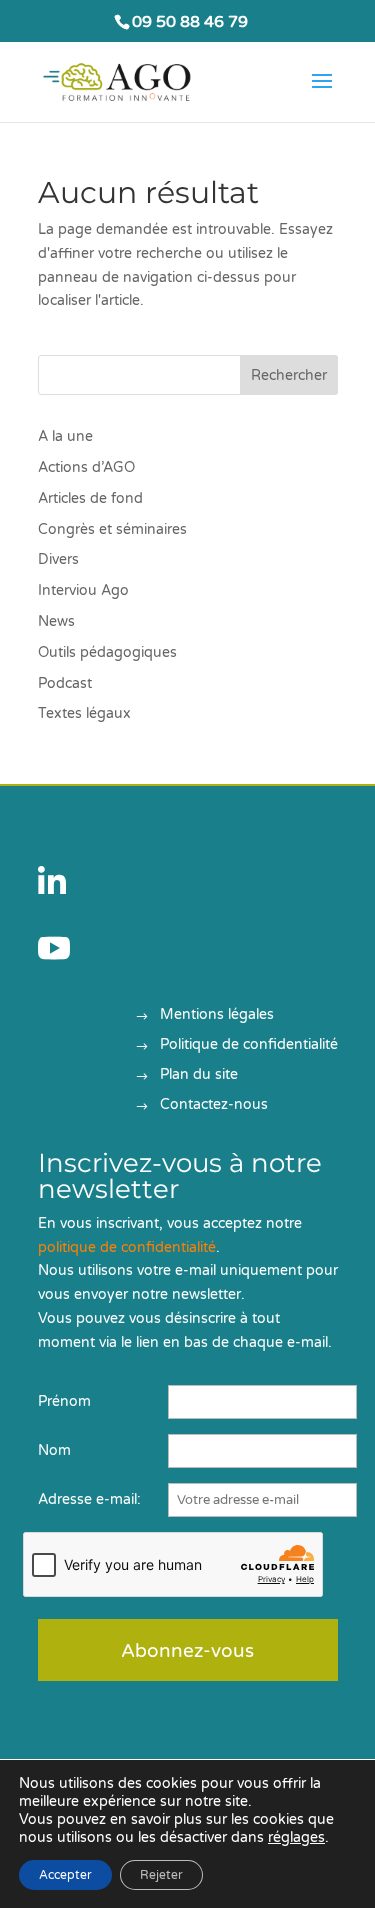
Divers (58, 559)
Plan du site (199, 1075)
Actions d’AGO (86, 467)
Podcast (65, 683)
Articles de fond (90, 498)
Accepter (65, 1875)
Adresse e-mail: (89, 1499)
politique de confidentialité (127, 1247)
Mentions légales (217, 1015)
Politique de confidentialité (249, 1045)
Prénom (64, 1401)
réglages (296, 1837)
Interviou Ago (83, 590)
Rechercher (289, 375)
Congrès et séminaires (112, 529)
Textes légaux (84, 713)
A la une (65, 436)
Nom (54, 1450)
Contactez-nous (214, 1105)
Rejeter (161, 1875)
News (56, 621)
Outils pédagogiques (107, 652)
